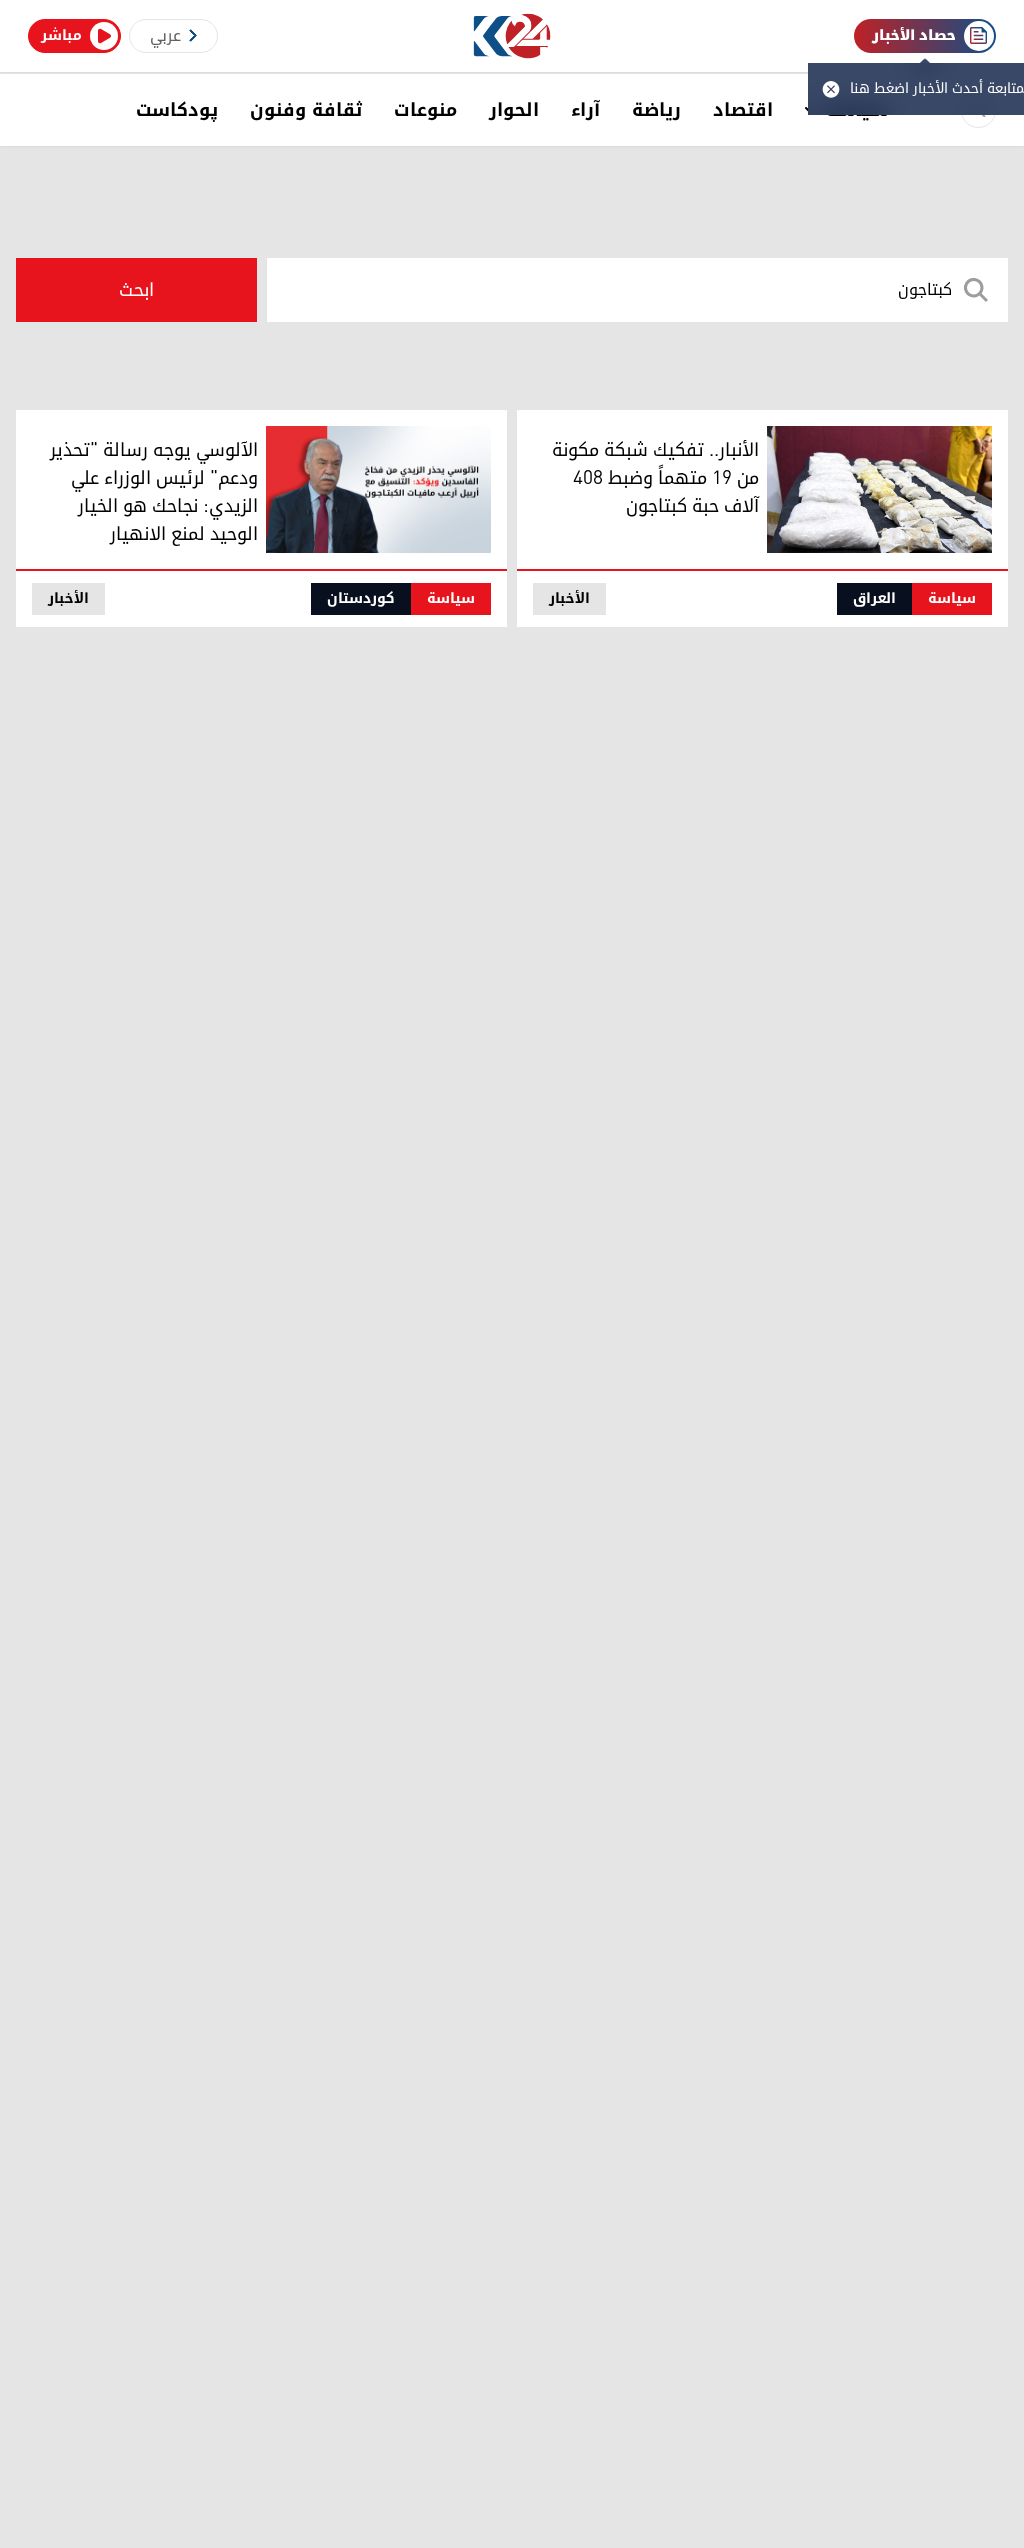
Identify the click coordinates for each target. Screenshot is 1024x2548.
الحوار (514, 110)
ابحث (136, 290)
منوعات (425, 110)
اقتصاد (743, 110)
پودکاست (177, 110)
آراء (585, 110)
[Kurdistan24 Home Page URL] (512, 36)
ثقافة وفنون (306, 110)
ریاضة (656, 110)
